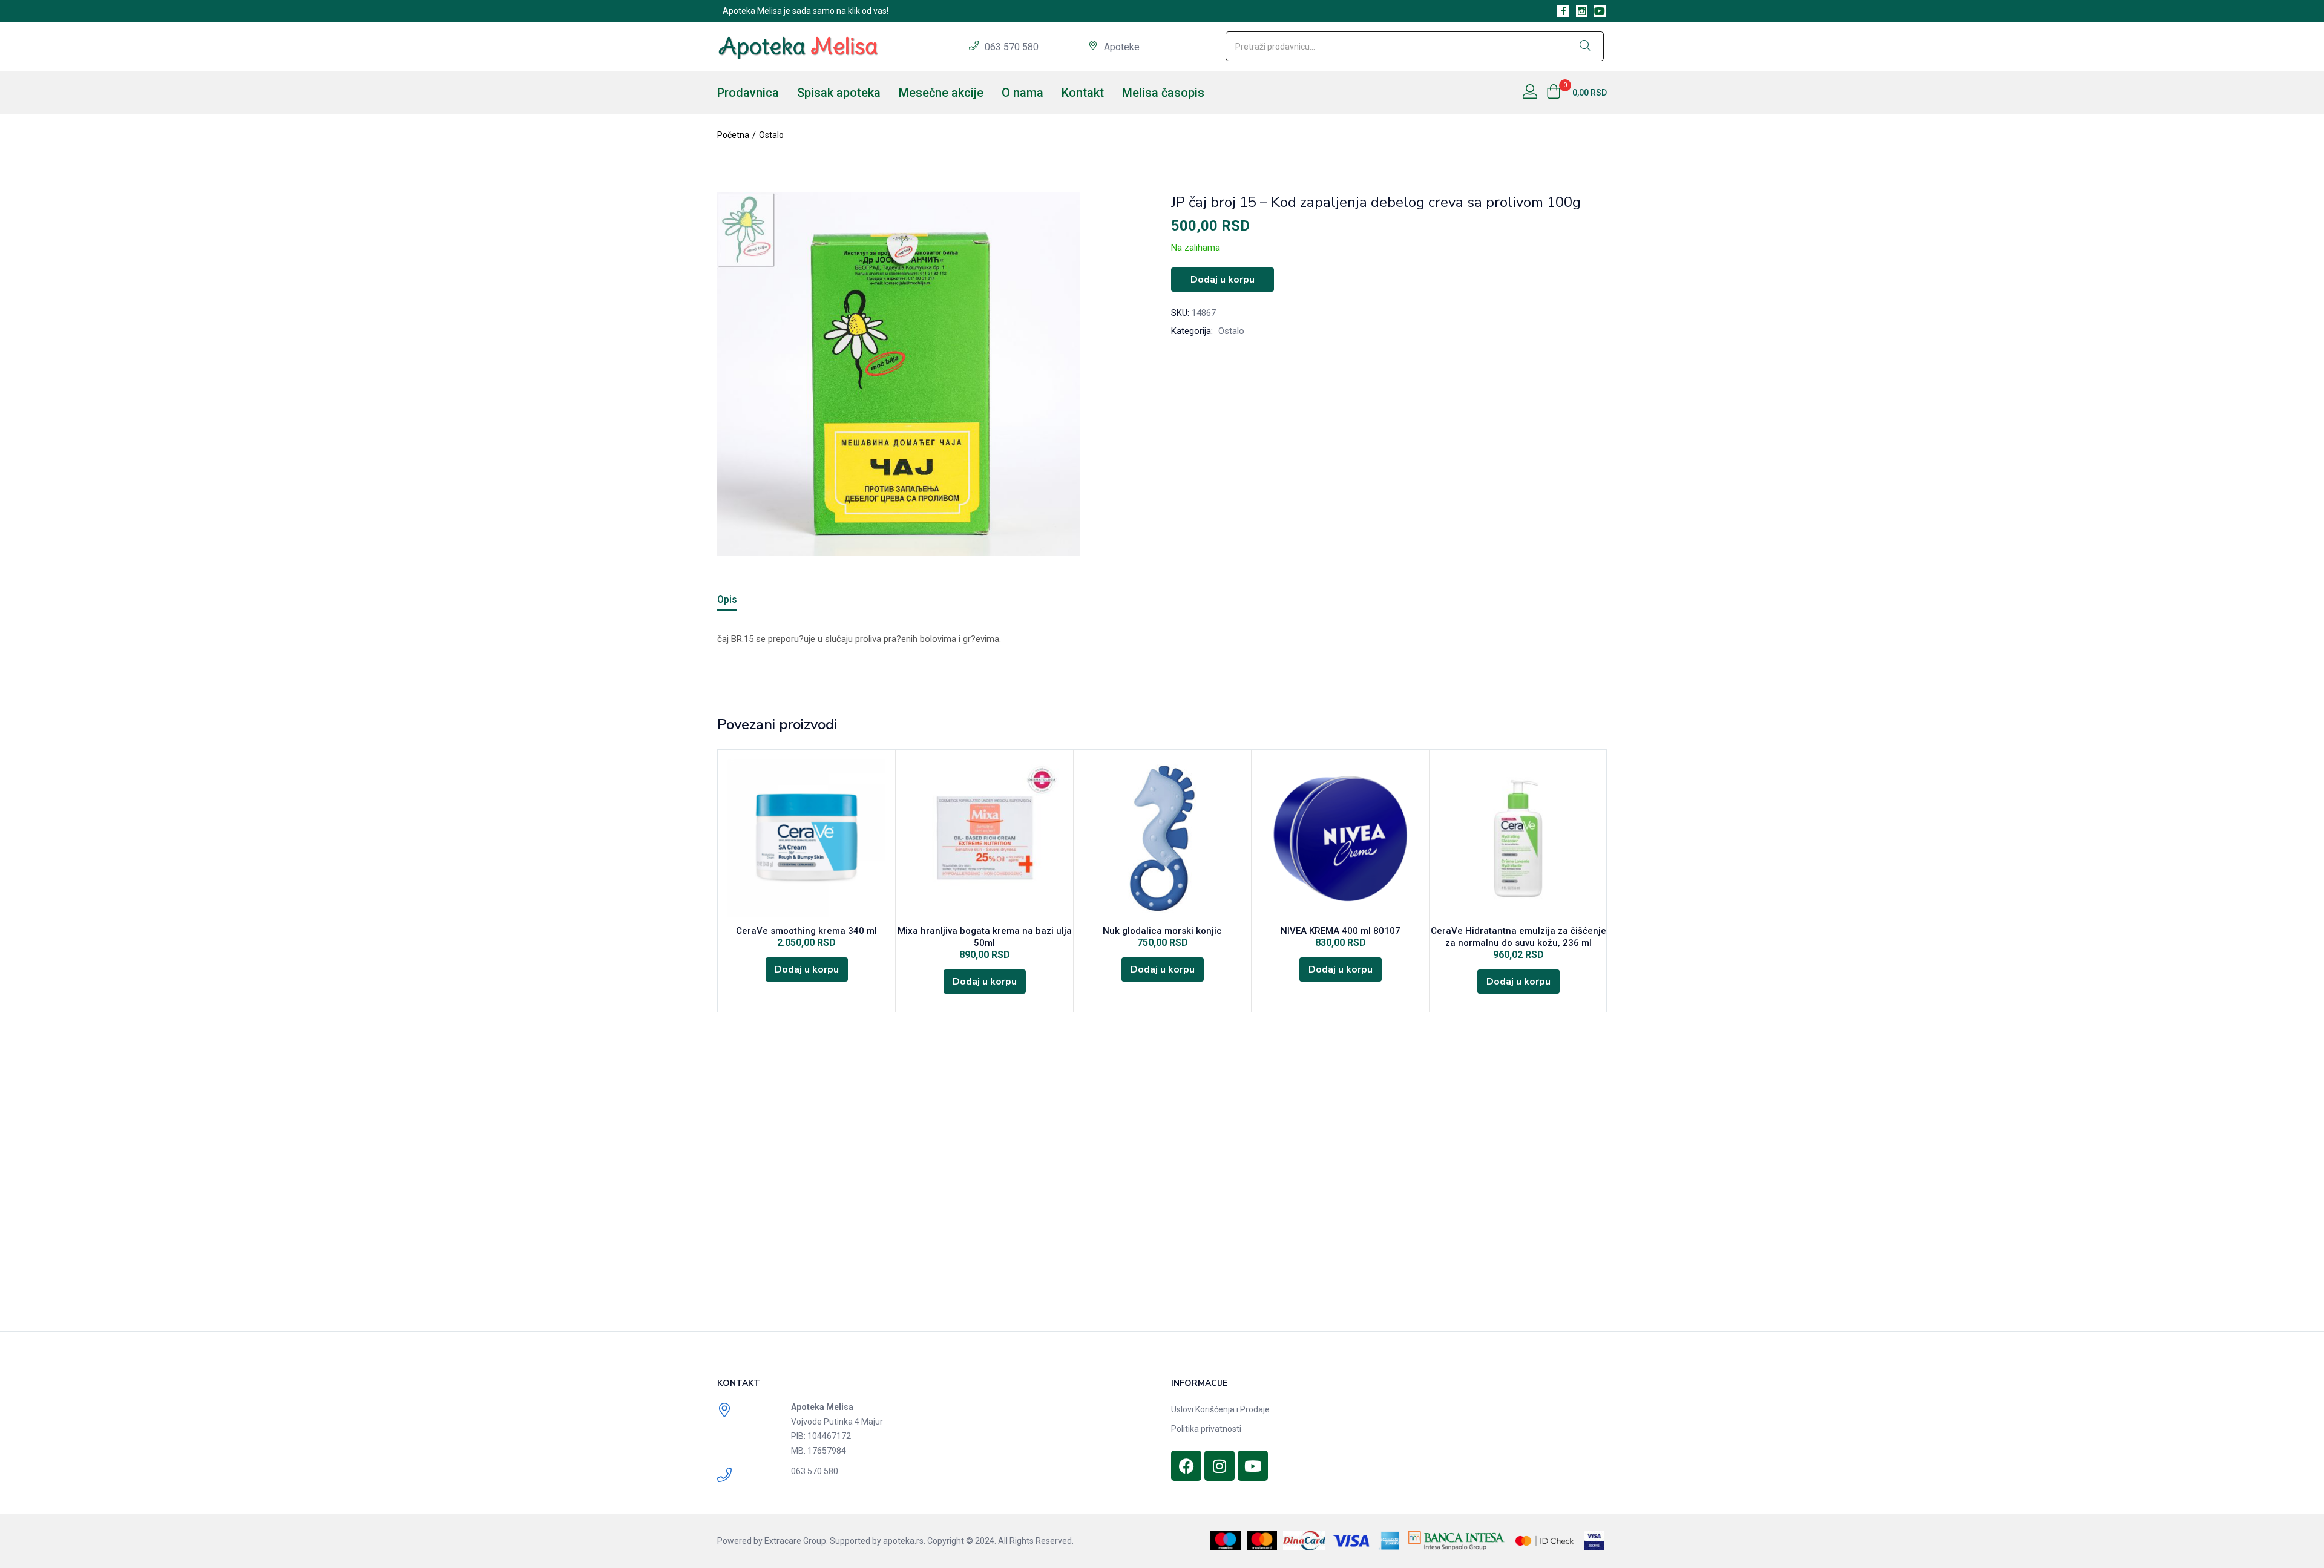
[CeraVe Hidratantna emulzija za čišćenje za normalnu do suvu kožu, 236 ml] (1518, 838)
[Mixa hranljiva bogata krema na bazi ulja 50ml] (984, 838)
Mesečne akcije (941, 93)
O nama (1022, 93)
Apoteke (1122, 47)
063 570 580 (1013, 47)
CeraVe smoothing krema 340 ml (806, 931)
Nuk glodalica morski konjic (1162, 931)
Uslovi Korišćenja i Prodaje (1220, 1409)
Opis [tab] (727, 599)
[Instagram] (1219, 1466)
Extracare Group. (796, 1541)
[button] (1577, 93)
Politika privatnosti (1206, 1429)
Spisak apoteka (839, 93)
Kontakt (1083, 93)
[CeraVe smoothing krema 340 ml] (806, 838)
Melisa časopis (1163, 93)
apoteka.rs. (904, 1541)
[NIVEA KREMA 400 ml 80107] (1340, 838)
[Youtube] (1600, 11)
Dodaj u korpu (1223, 280)
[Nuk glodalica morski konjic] (1162, 838)
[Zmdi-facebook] (1563, 11)
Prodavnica (748, 93)
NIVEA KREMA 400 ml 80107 (1341, 931)
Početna (733, 135)
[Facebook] (1186, 1466)
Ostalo (771, 135)
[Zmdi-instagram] (1582, 11)
